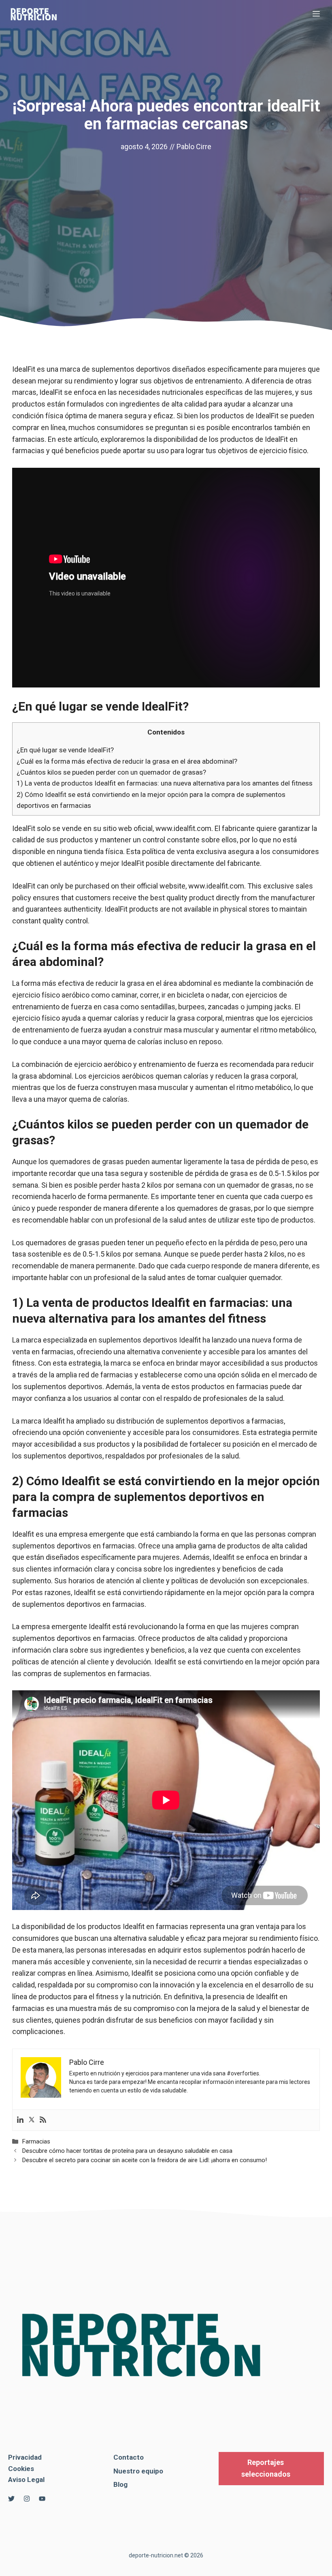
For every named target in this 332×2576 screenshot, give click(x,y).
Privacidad (25, 2457)
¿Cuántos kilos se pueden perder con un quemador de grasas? (111, 772)
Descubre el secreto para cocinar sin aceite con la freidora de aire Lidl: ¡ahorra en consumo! (144, 2160)
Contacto (129, 2457)
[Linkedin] (20, 2120)
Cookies (21, 2469)
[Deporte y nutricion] (38, 14)
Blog (120, 2484)
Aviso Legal (26, 2480)
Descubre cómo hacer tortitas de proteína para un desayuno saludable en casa (127, 2151)
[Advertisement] (166, 214)
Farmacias (36, 2141)
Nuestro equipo (138, 2471)
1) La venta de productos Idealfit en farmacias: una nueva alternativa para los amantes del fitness (165, 783)
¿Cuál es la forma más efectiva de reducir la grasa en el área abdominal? (127, 761)
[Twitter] (32, 2120)
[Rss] (43, 2120)
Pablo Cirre (194, 147)
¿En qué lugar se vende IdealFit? (65, 750)
